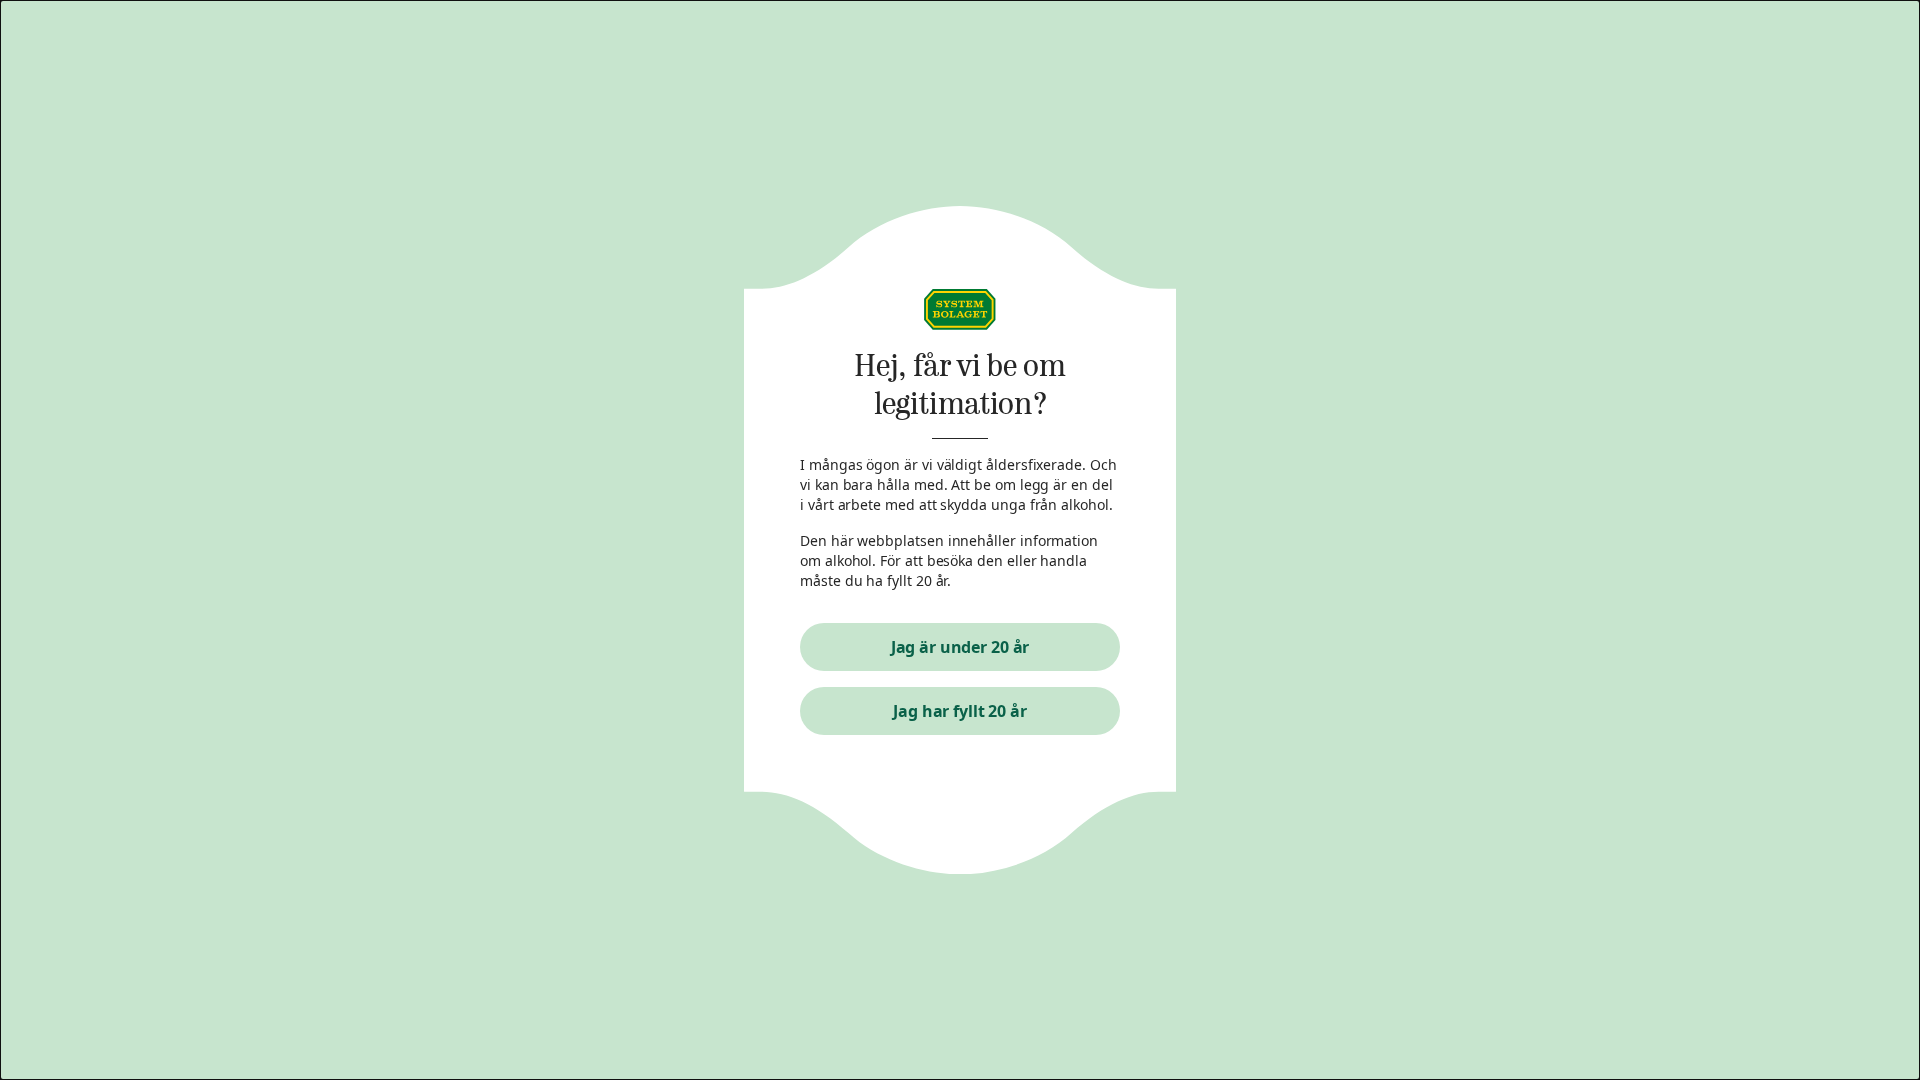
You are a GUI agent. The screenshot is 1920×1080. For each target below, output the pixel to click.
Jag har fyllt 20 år (960, 711)
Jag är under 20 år (960, 647)
